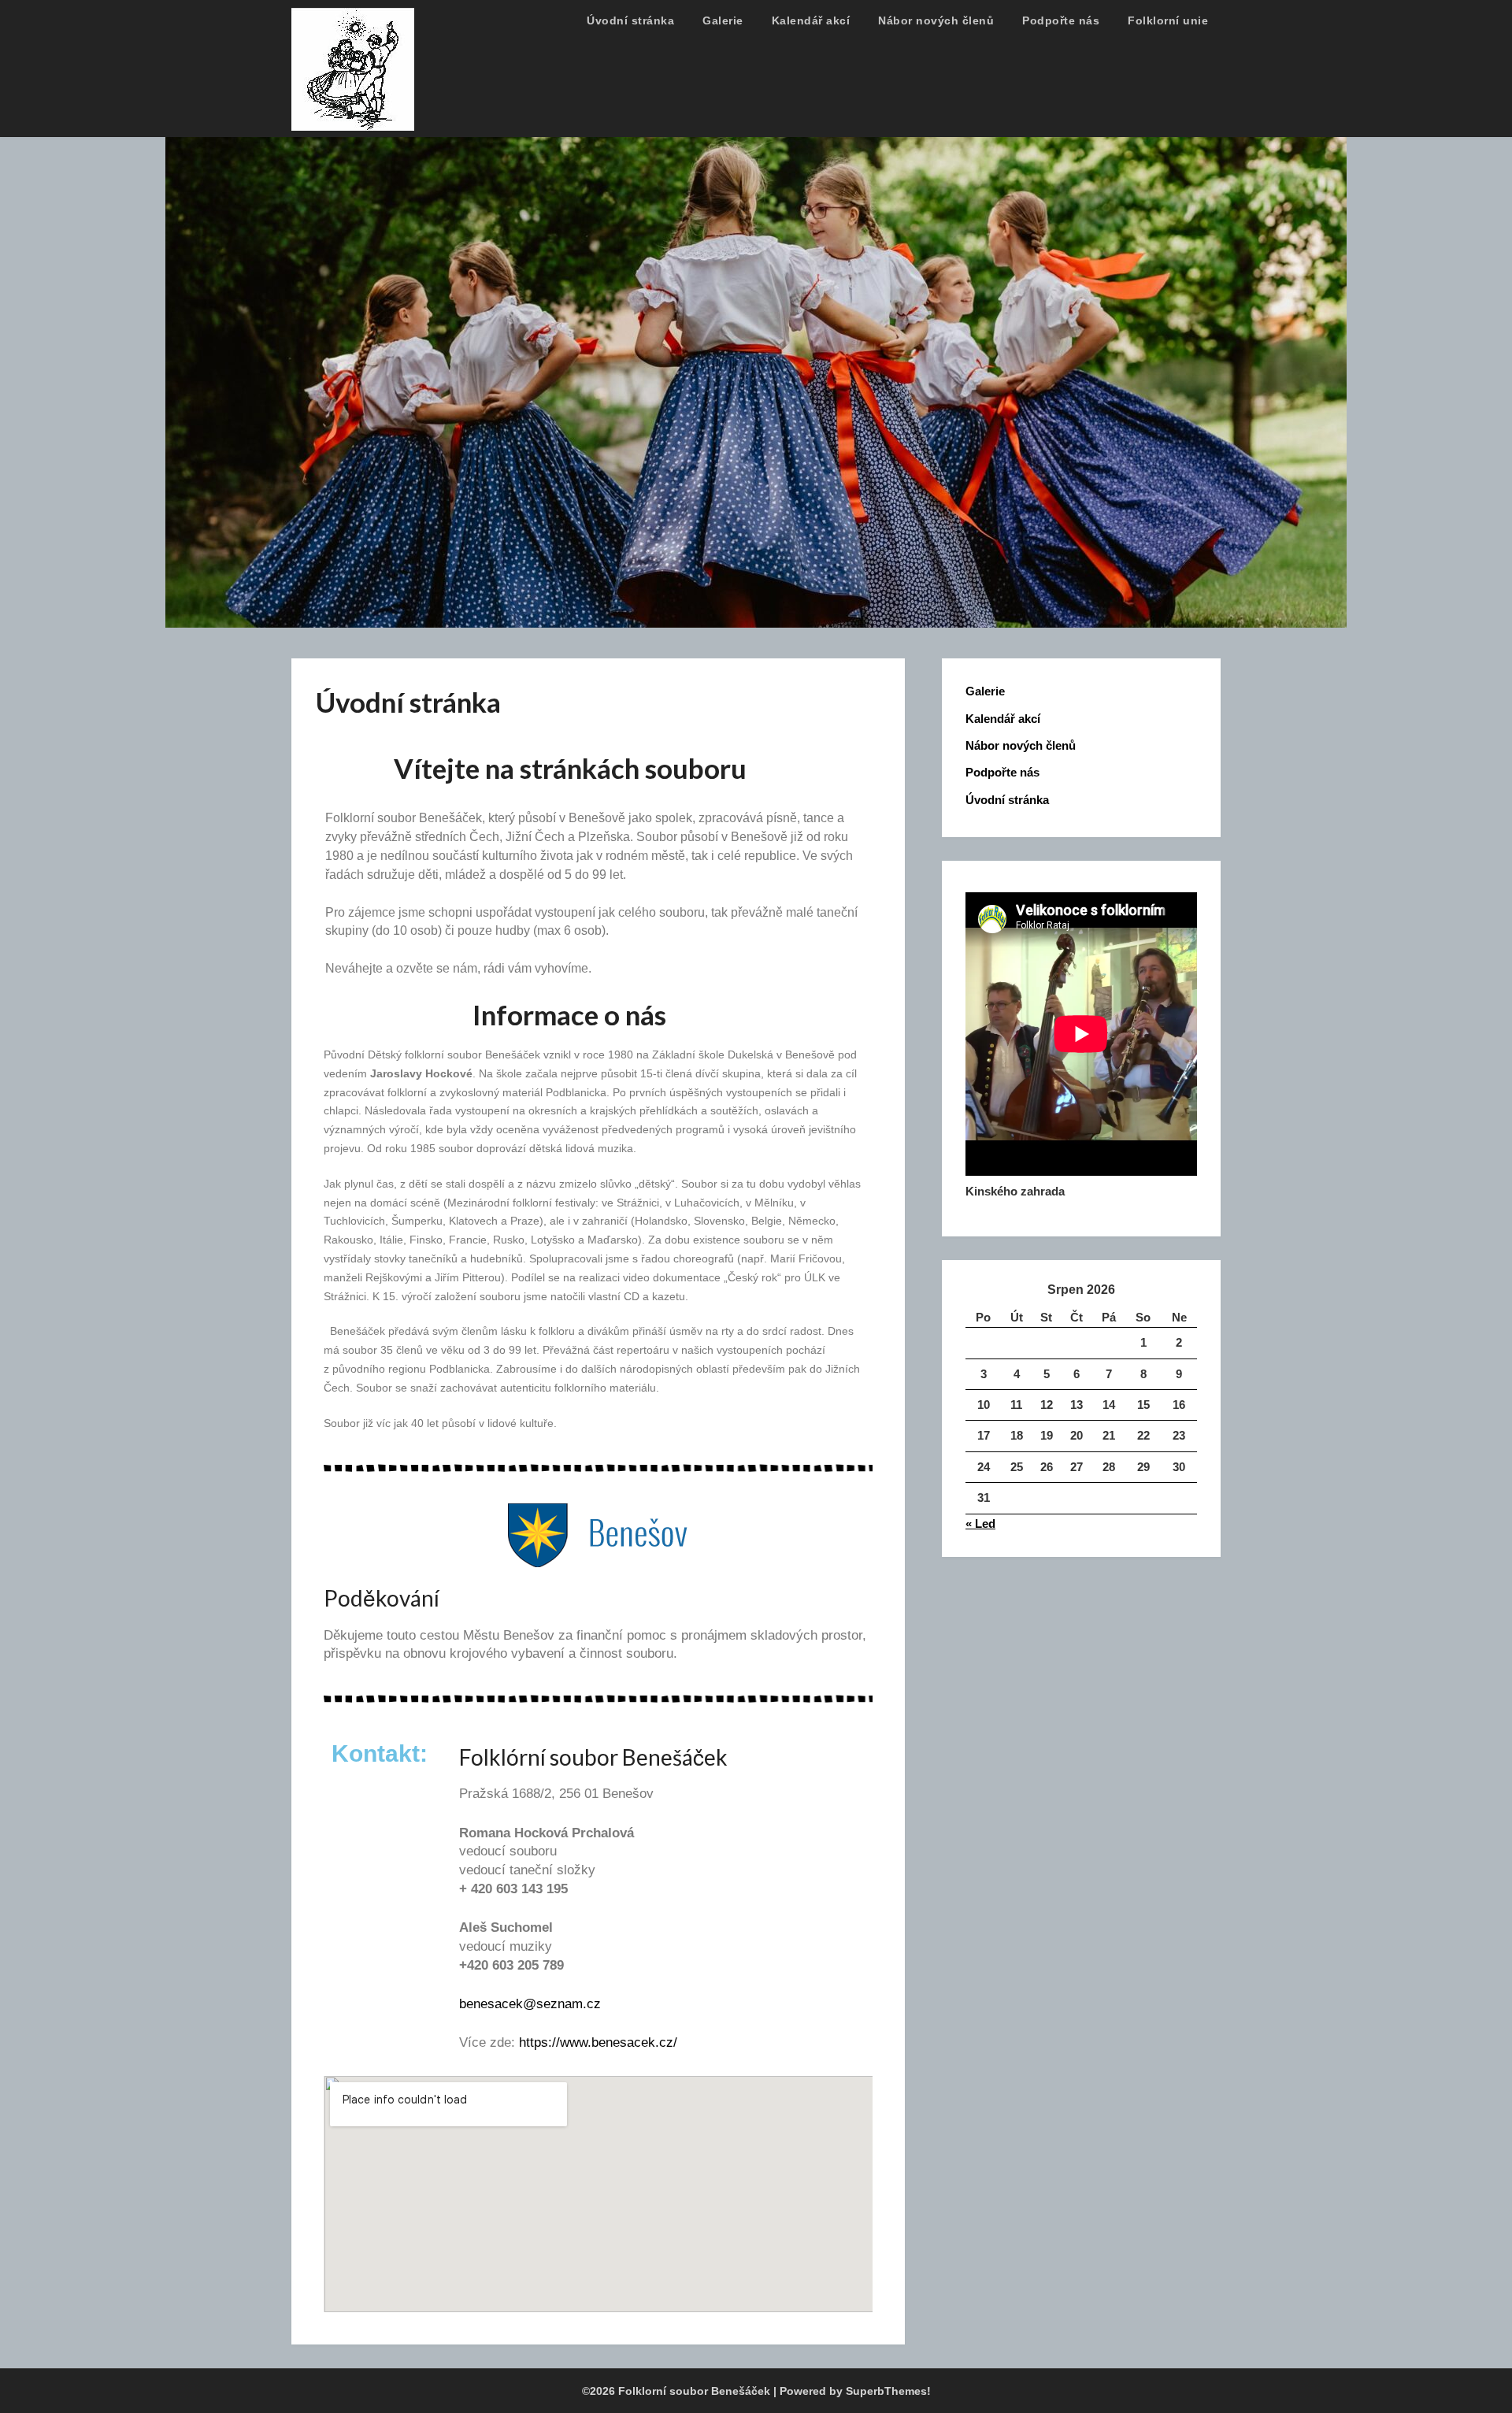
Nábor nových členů (936, 20)
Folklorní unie (1168, 20)
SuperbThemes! (888, 2391)
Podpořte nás (1061, 20)
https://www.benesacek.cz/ (598, 2042)
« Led (980, 1523)
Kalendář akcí (811, 20)
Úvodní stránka (630, 20)
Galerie (723, 20)
